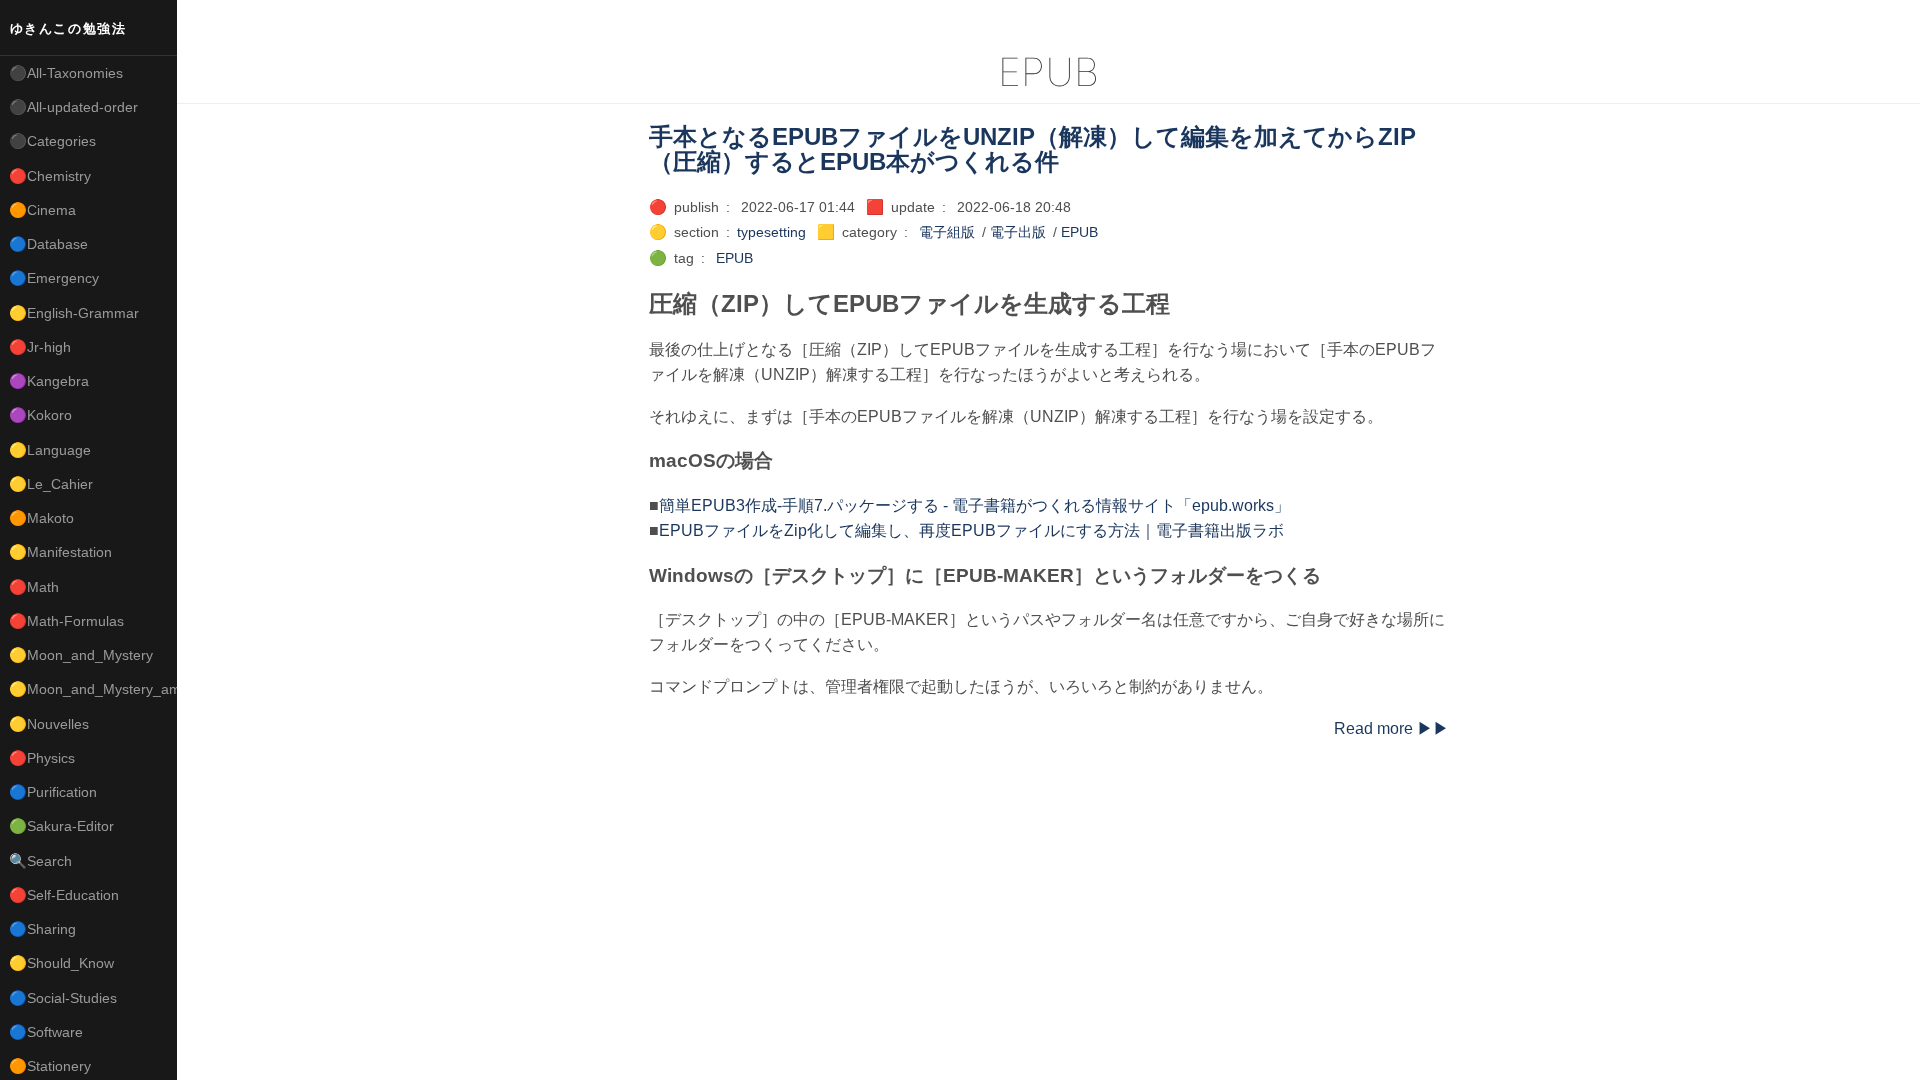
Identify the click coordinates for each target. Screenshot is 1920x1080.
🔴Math (34, 587)
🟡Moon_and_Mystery (81, 655)
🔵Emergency (54, 278)
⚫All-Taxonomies (66, 73)
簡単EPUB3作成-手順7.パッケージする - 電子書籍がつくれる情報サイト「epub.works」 (974, 505)
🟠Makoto (41, 518)
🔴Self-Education (64, 895)
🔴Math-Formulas (66, 621)
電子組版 (947, 232)
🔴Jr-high (40, 347)
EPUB (1079, 232)
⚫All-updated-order (73, 107)
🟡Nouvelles (49, 724)
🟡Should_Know (61, 963)
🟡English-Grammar (74, 313)
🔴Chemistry (50, 176)
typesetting (771, 232)
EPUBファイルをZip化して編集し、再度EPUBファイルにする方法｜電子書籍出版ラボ (971, 530)
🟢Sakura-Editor (61, 826)
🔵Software (46, 1032)
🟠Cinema (42, 210)
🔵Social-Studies (63, 998)
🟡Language (50, 450)
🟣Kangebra (49, 381)
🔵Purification (53, 792)
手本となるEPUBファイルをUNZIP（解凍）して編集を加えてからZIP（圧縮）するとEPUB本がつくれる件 (1032, 149)
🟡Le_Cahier (51, 484)
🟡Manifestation (60, 552)
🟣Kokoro (40, 415)
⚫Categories (52, 141)
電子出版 (1018, 232)
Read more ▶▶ (1391, 728)
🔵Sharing (42, 929)
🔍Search (40, 861)
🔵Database (48, 244)
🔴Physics (42, 758)
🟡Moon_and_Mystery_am (93, 689)
